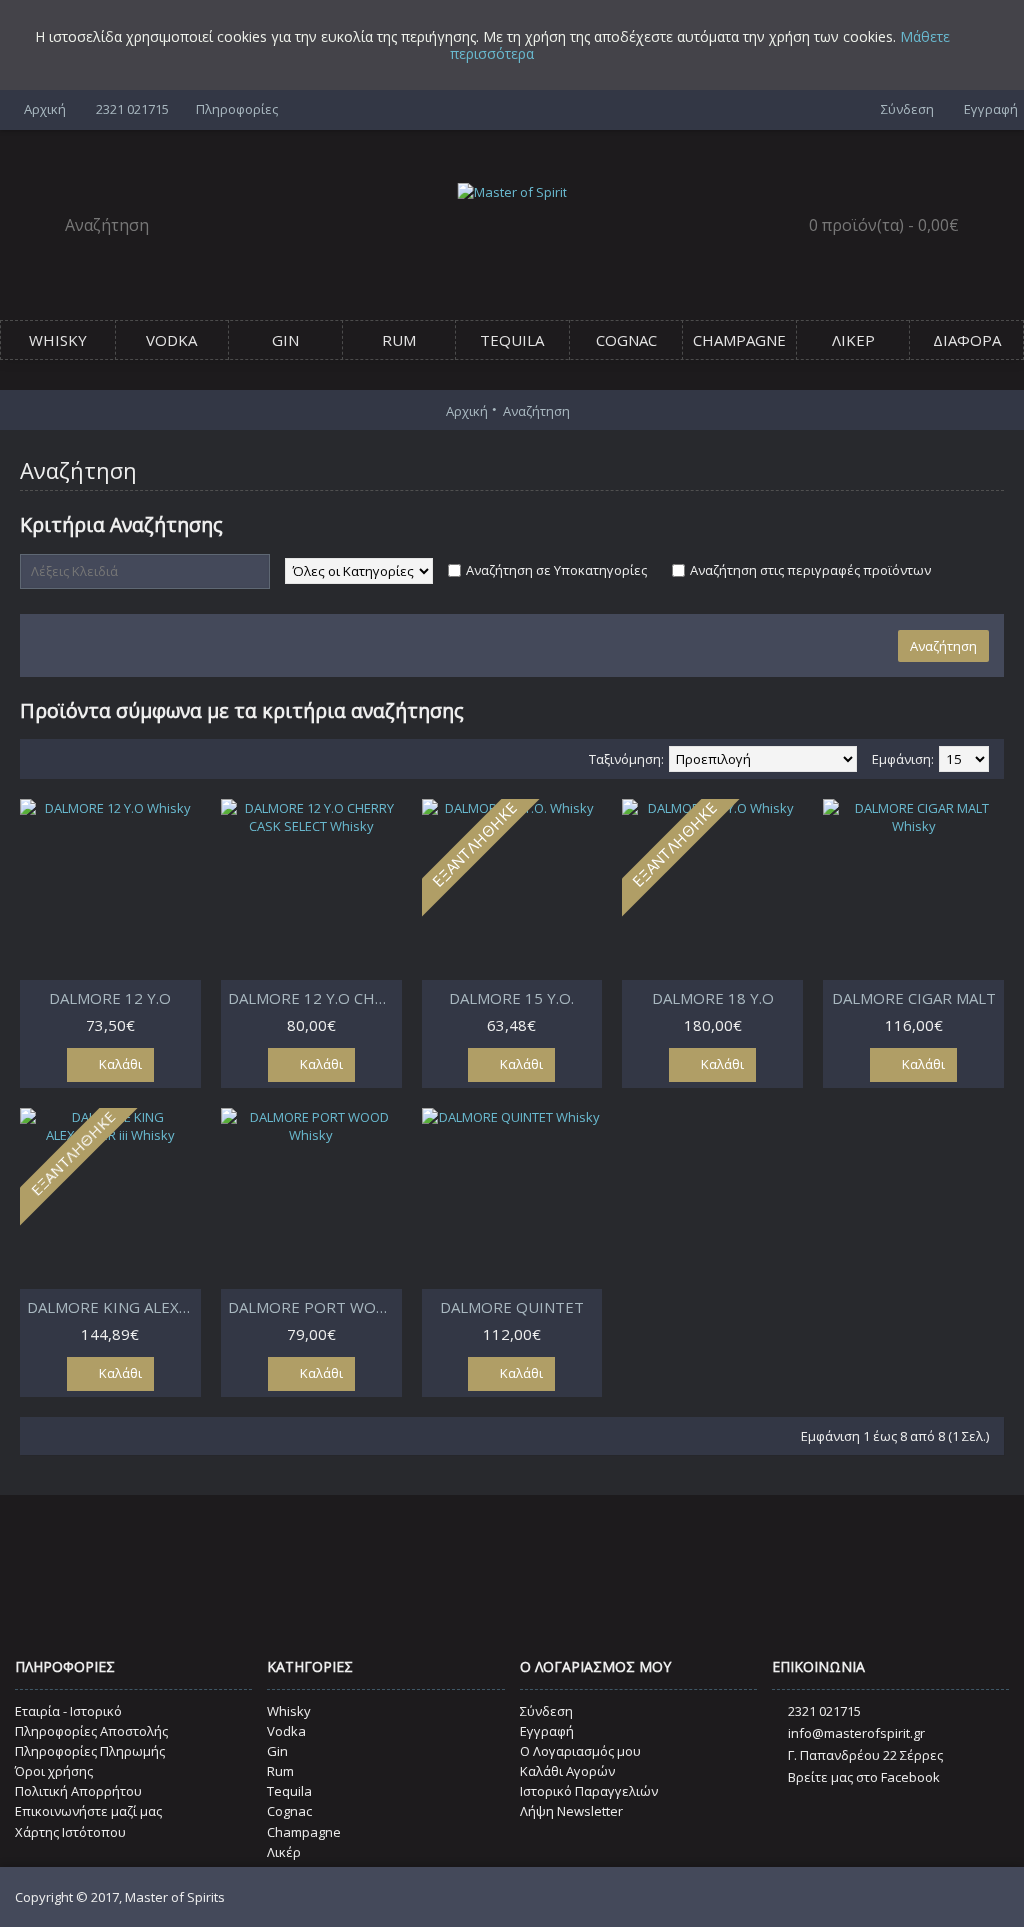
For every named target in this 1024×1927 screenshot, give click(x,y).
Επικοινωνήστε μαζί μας (88, 1811)
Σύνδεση (546, 1711)
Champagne (304, 1832)
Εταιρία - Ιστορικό (68, 1711)
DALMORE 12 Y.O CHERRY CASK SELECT (315, 998)
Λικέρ (284, 1852)
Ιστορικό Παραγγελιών (589, 1791)
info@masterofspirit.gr (856, 1733)
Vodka (286, 1731)
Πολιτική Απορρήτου (78, 1791)
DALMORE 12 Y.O (110, 998)
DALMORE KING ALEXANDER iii (114, 1307)
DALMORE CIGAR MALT (914, 998)
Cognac (289, 1811)
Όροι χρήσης (54, 1771)
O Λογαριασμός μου (580, 1751)
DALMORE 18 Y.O (713, 998)
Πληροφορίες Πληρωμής (90, 1751)
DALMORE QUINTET (512, 1307)
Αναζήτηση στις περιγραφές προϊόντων (810, 570)
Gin (277, 1751)
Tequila (289, 1791)
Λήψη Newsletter (571, 1811)
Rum (280, 1771)
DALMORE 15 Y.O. (511, 998)
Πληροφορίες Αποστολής (91, 1731)
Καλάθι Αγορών (567, 1771)
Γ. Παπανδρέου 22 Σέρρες (865, 1755)
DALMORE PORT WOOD (313, 1307)
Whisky (289, 1711)
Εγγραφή (547, 1731)
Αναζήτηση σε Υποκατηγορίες (556, 570)
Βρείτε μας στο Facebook (864, 1777)
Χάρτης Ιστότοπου (70, 1832)
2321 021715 (824, 1711)
